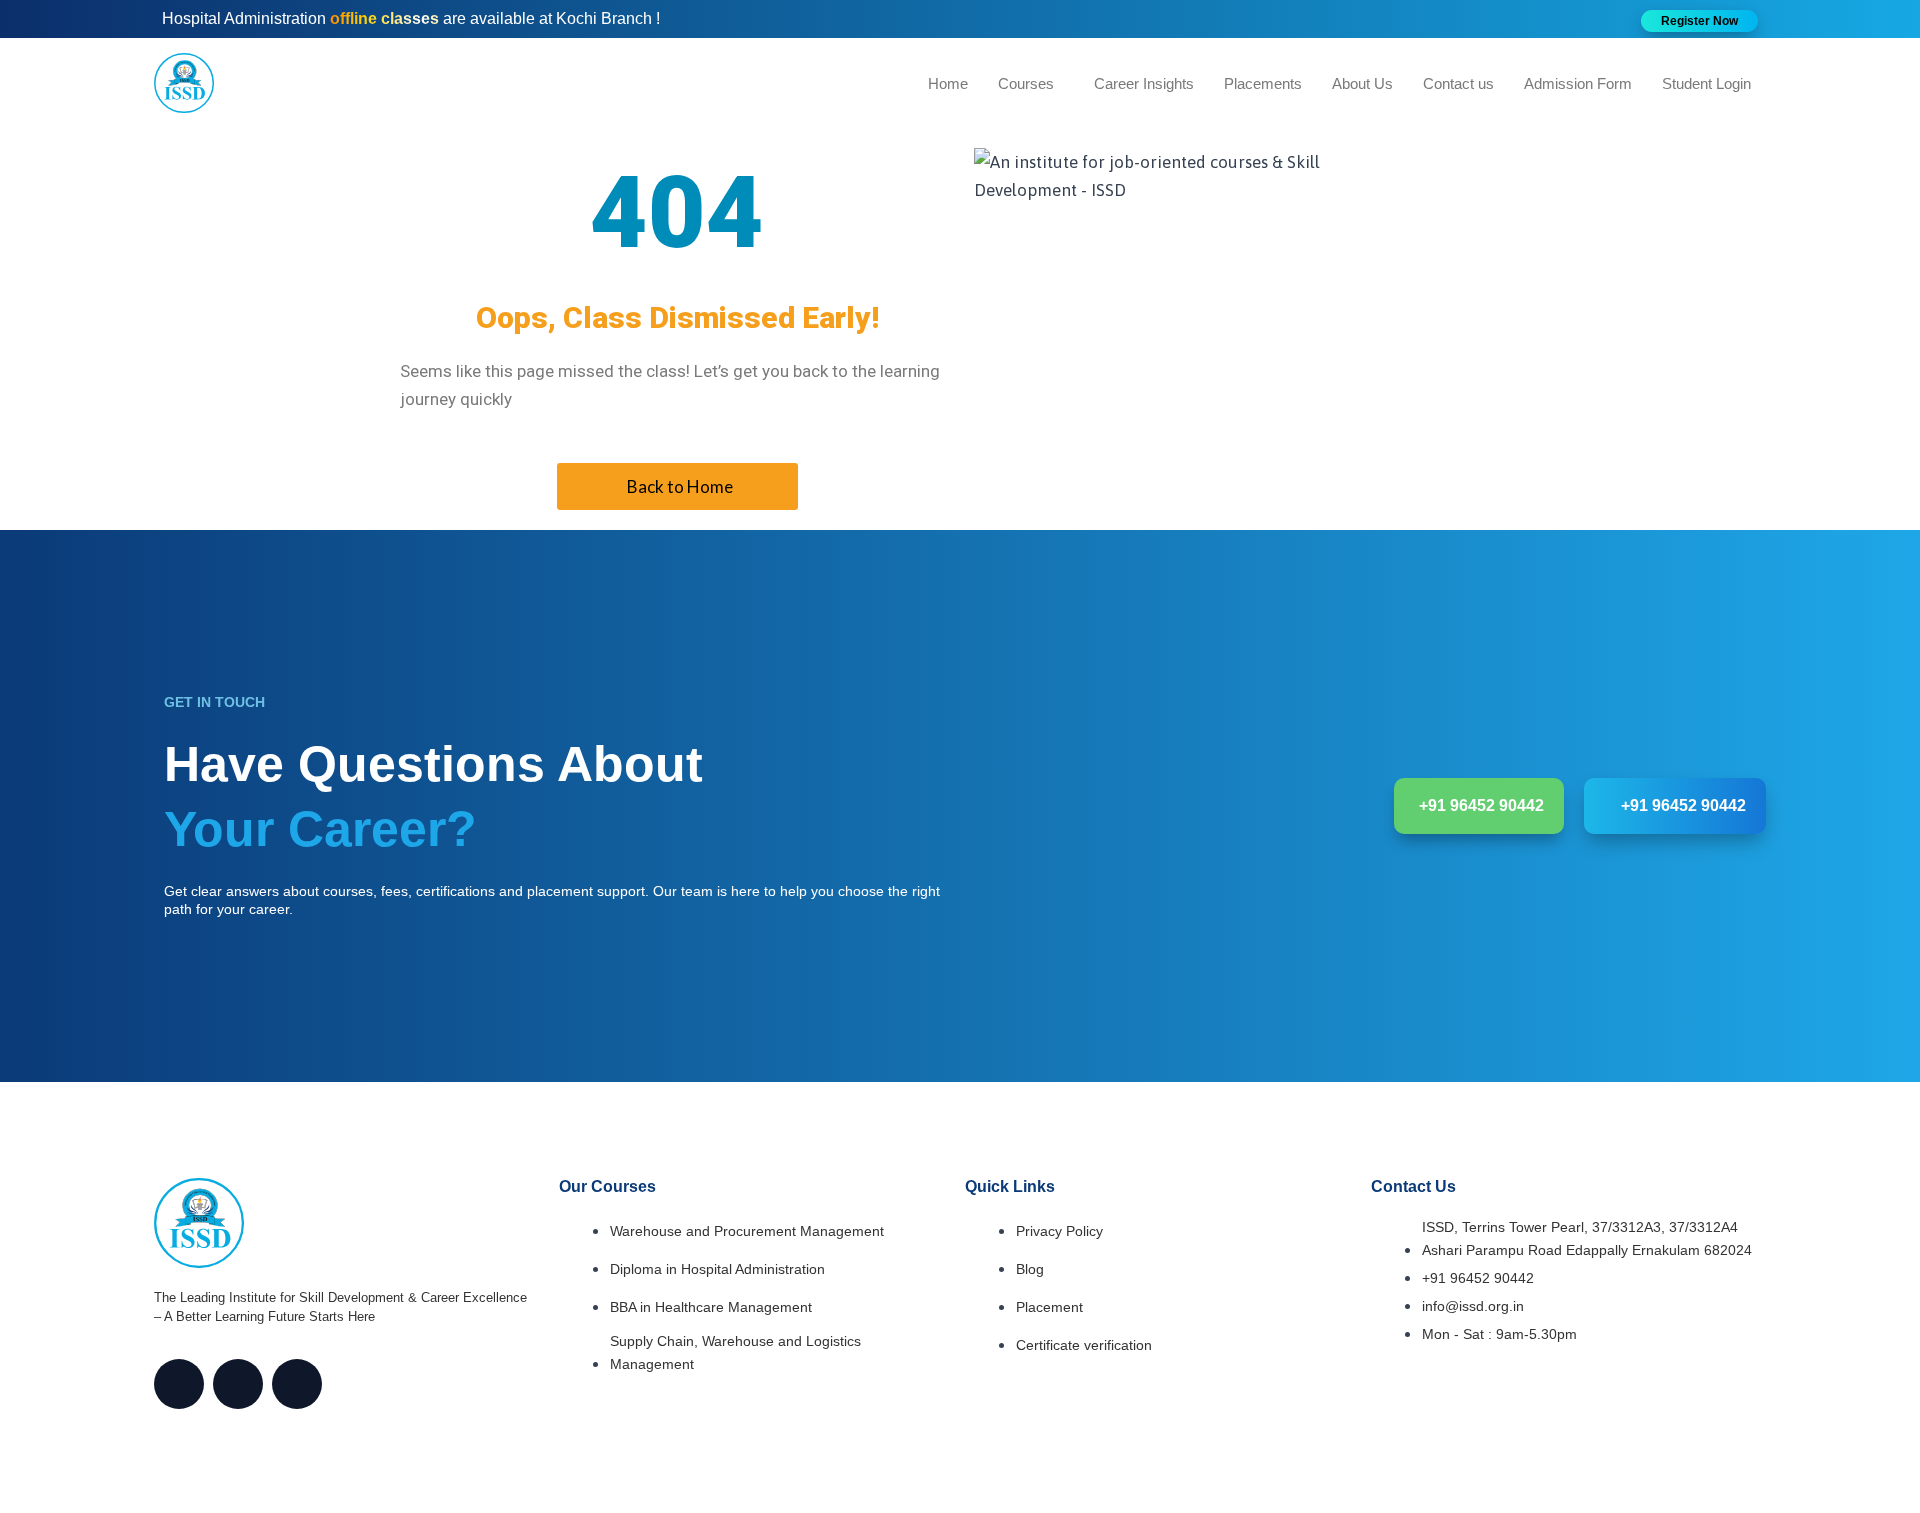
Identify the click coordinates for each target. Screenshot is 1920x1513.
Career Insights (1144, 83)
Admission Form (1578, 83)
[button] (1699, 21)
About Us (1362, 83)
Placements (1263, 83)
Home (948, 83)
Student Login (1706, 83)
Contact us (1458, 83)
